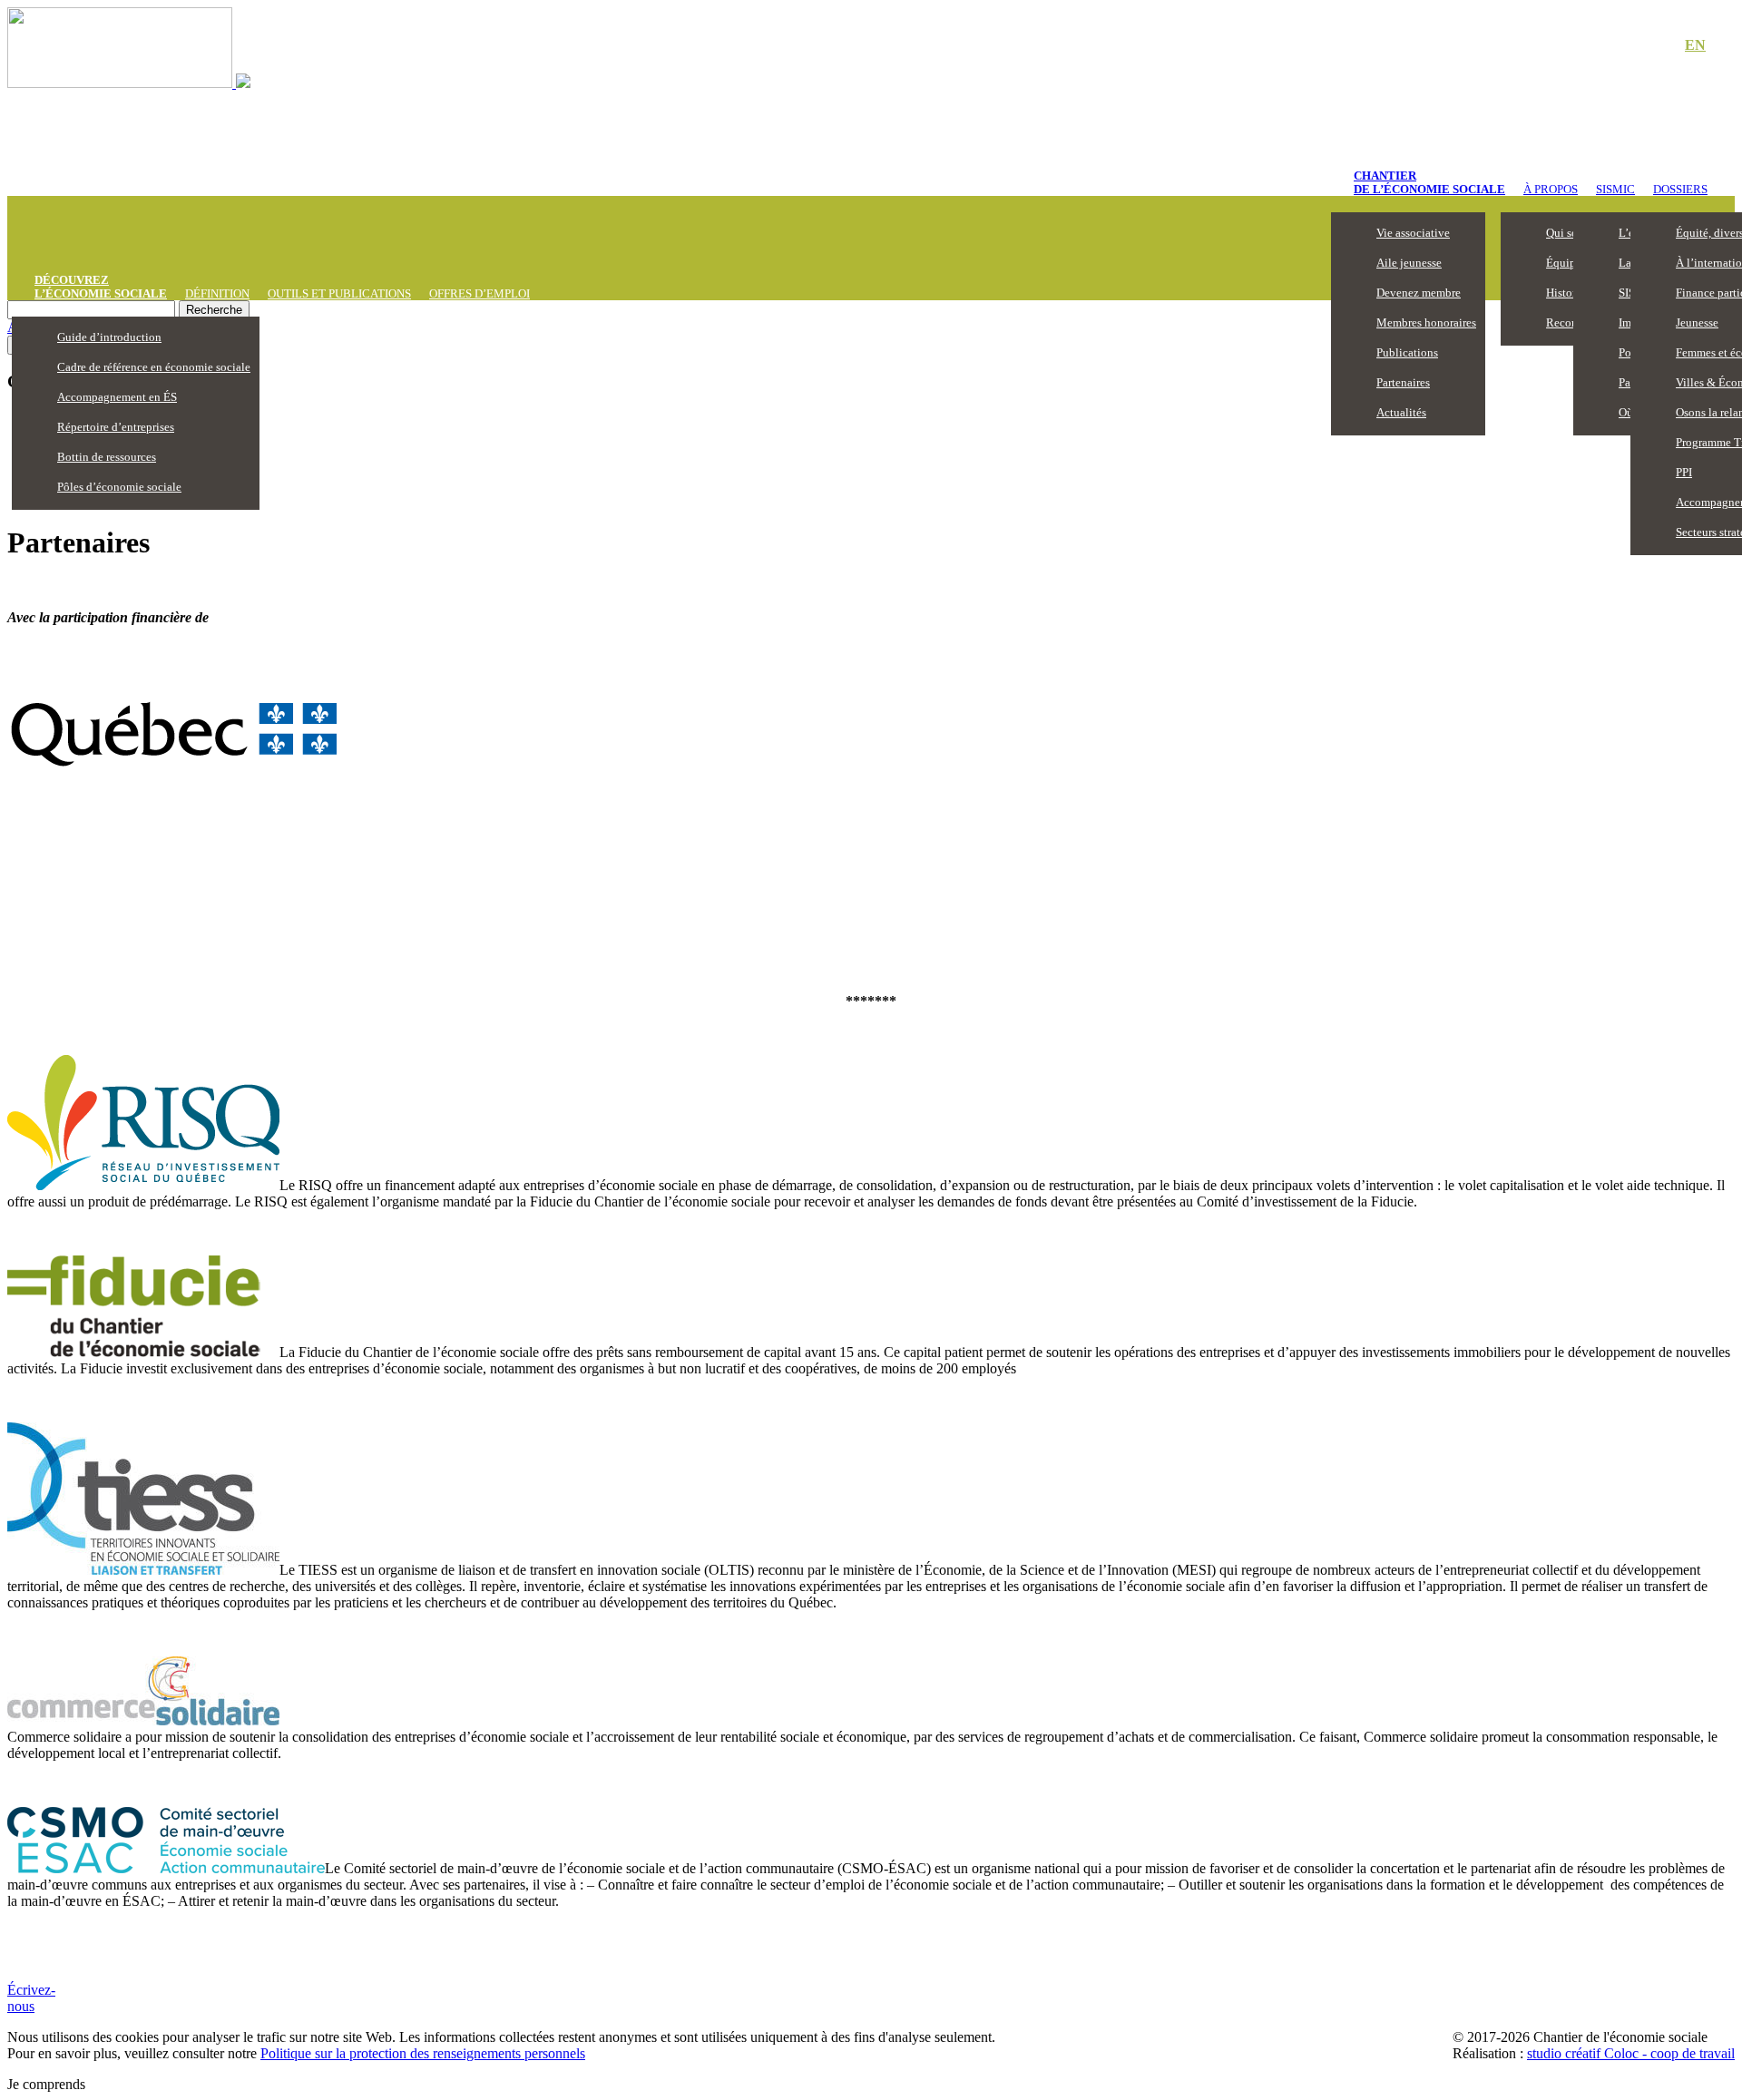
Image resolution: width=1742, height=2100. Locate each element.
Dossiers (1680, 189)
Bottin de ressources (107, 457)
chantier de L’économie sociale (1429, 182)
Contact (1633, 46)
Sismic (1615, 189)
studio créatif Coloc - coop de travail (1631, 2053)
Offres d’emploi (480, 293)
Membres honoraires (1426, 322)
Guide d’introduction (109, 337)
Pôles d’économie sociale (119, 487)
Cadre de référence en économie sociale (154, 367)
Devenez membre (1419, 293)
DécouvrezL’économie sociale (101, 287)
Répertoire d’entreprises (116, 427)
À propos (1551, 189)
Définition (217, 293)
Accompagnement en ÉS (117, 397)
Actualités (1401, 412)
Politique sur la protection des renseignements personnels (423, 2053)
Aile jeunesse (1409, 263)
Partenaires (1403, 382)
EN (1695, 45)
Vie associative (1413, 233)
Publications (1407, 352)
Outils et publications (339, 293)
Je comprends (46, 2084)
